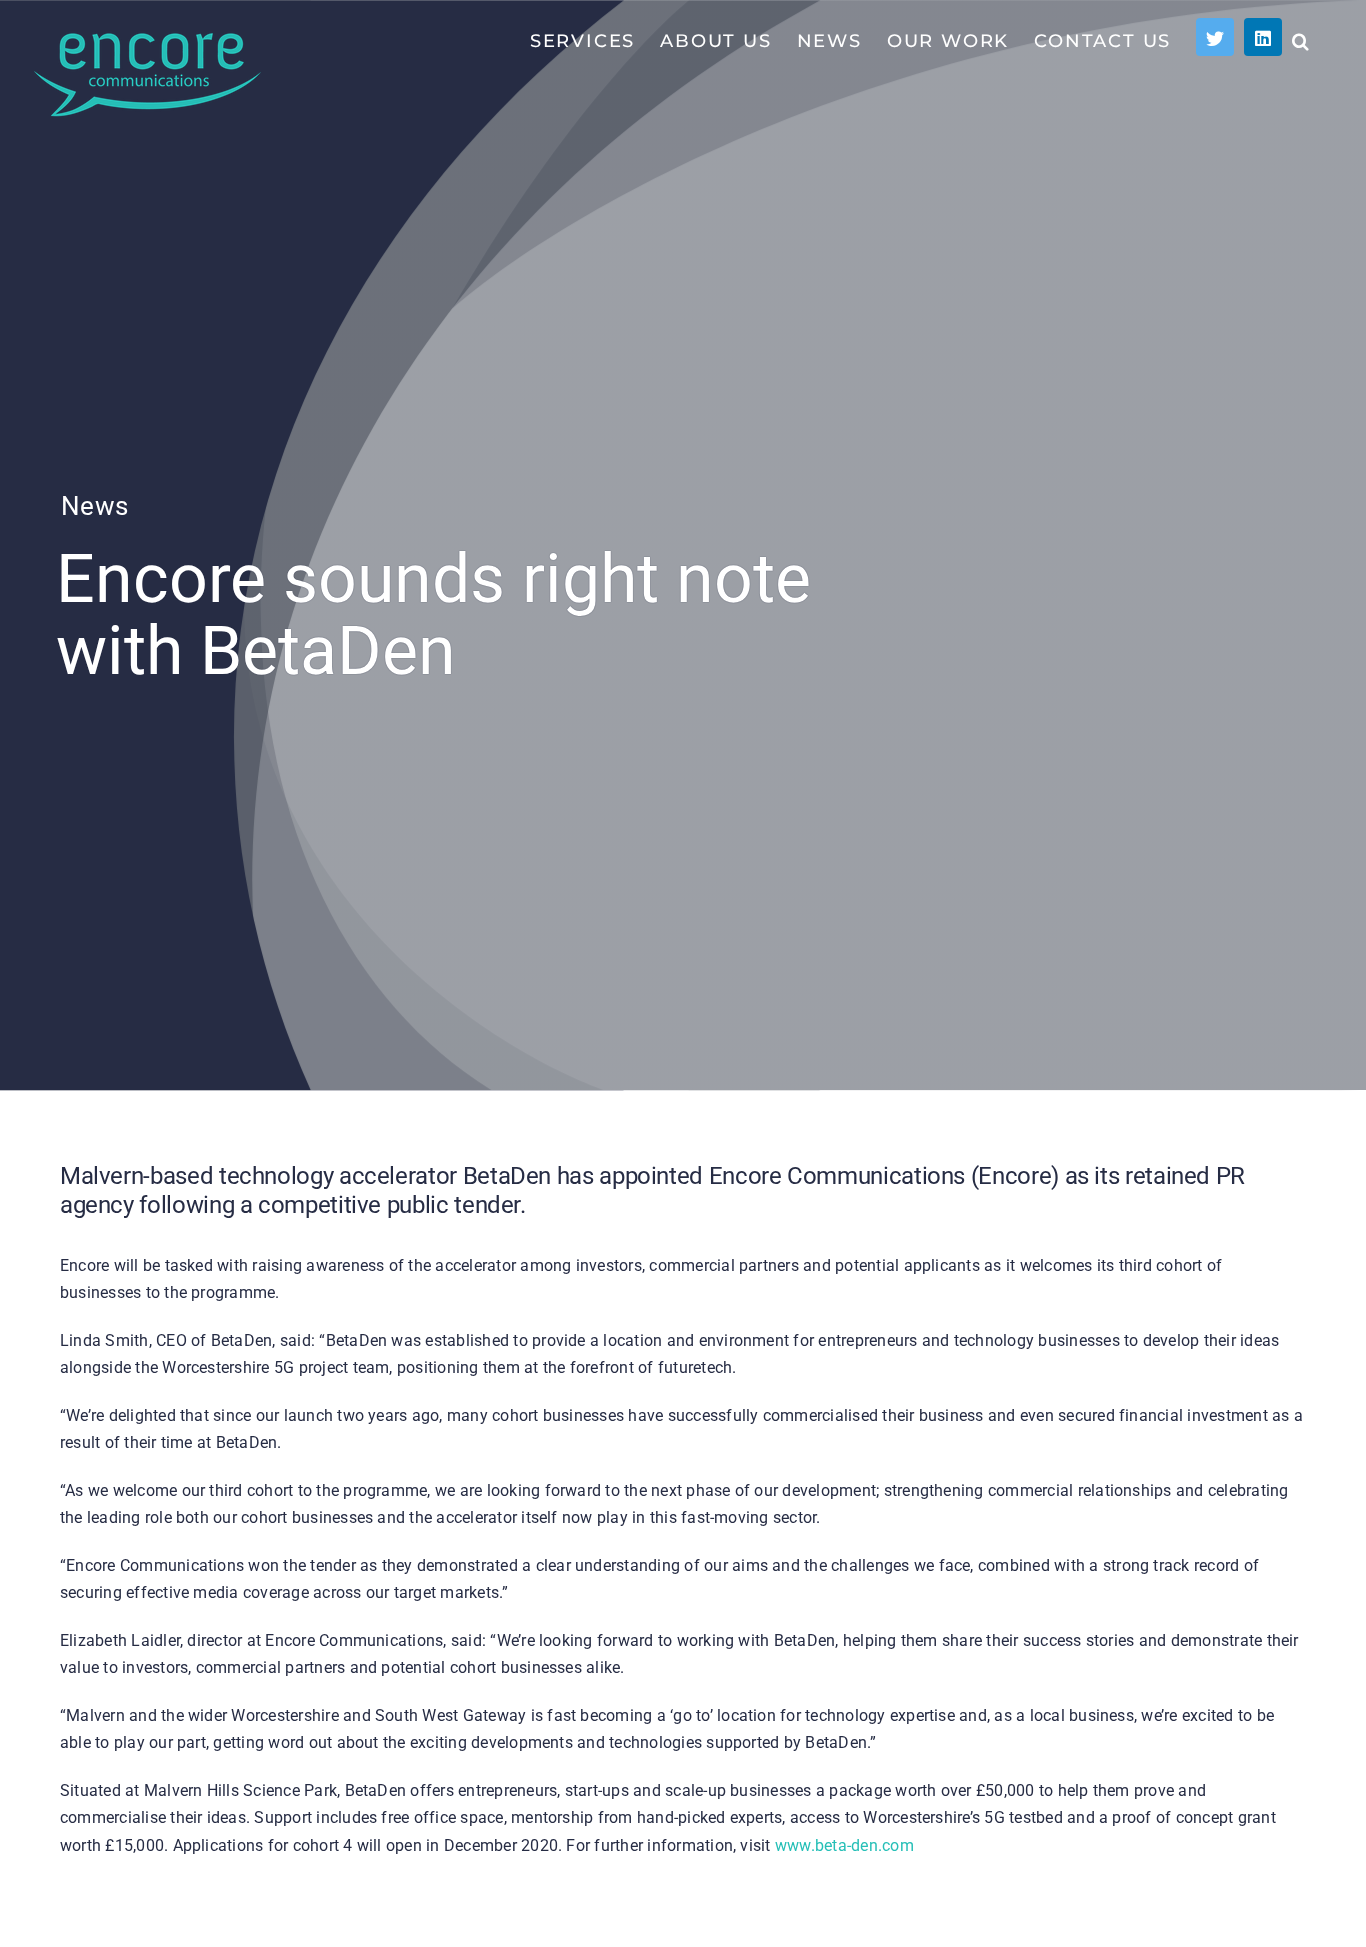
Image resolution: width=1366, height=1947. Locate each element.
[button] (1301, 40)
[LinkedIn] (1263, 37)
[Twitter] (1215, 37)
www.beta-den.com (844, 1845)
